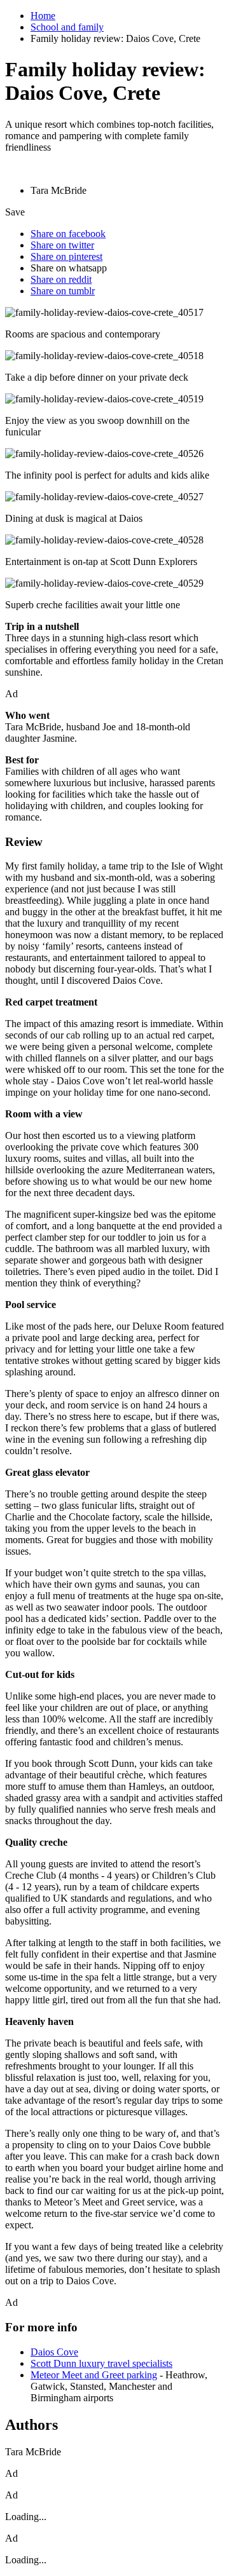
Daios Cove (54, 2352)
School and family (67, 27)
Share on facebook (68, 234)
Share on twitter (62, 245)
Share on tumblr (63, 291)
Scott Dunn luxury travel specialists (101, 2363)
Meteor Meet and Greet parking (94, 2375)
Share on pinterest (66, 256)
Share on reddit (61, 279)
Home (43, 16)
